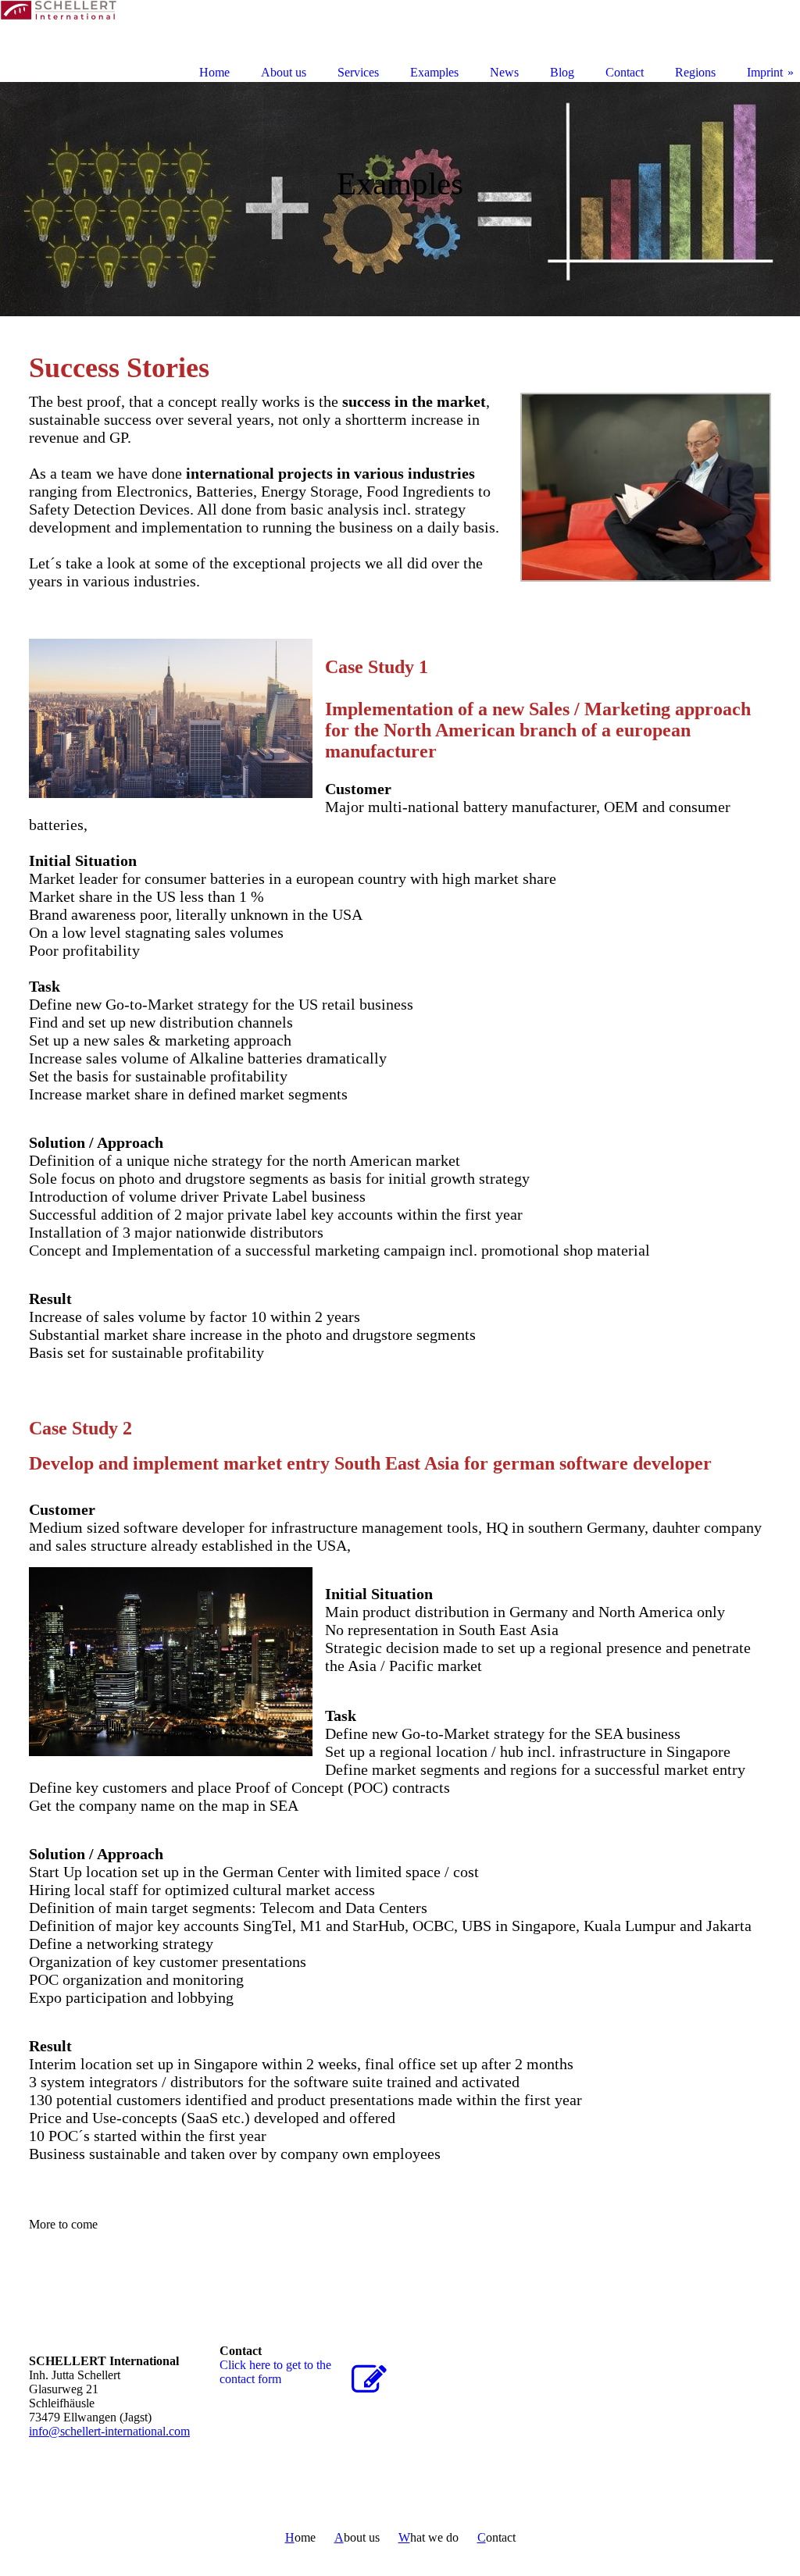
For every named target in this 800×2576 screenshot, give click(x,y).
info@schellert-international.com (109, 2431)
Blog (562, 72)
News (504, 72)
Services (358, 72)
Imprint (765, 72)
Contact (625, 72)
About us (284, 72)
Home (214, 72)
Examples (434, 72)
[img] (400, 199)
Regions (695, 72)
